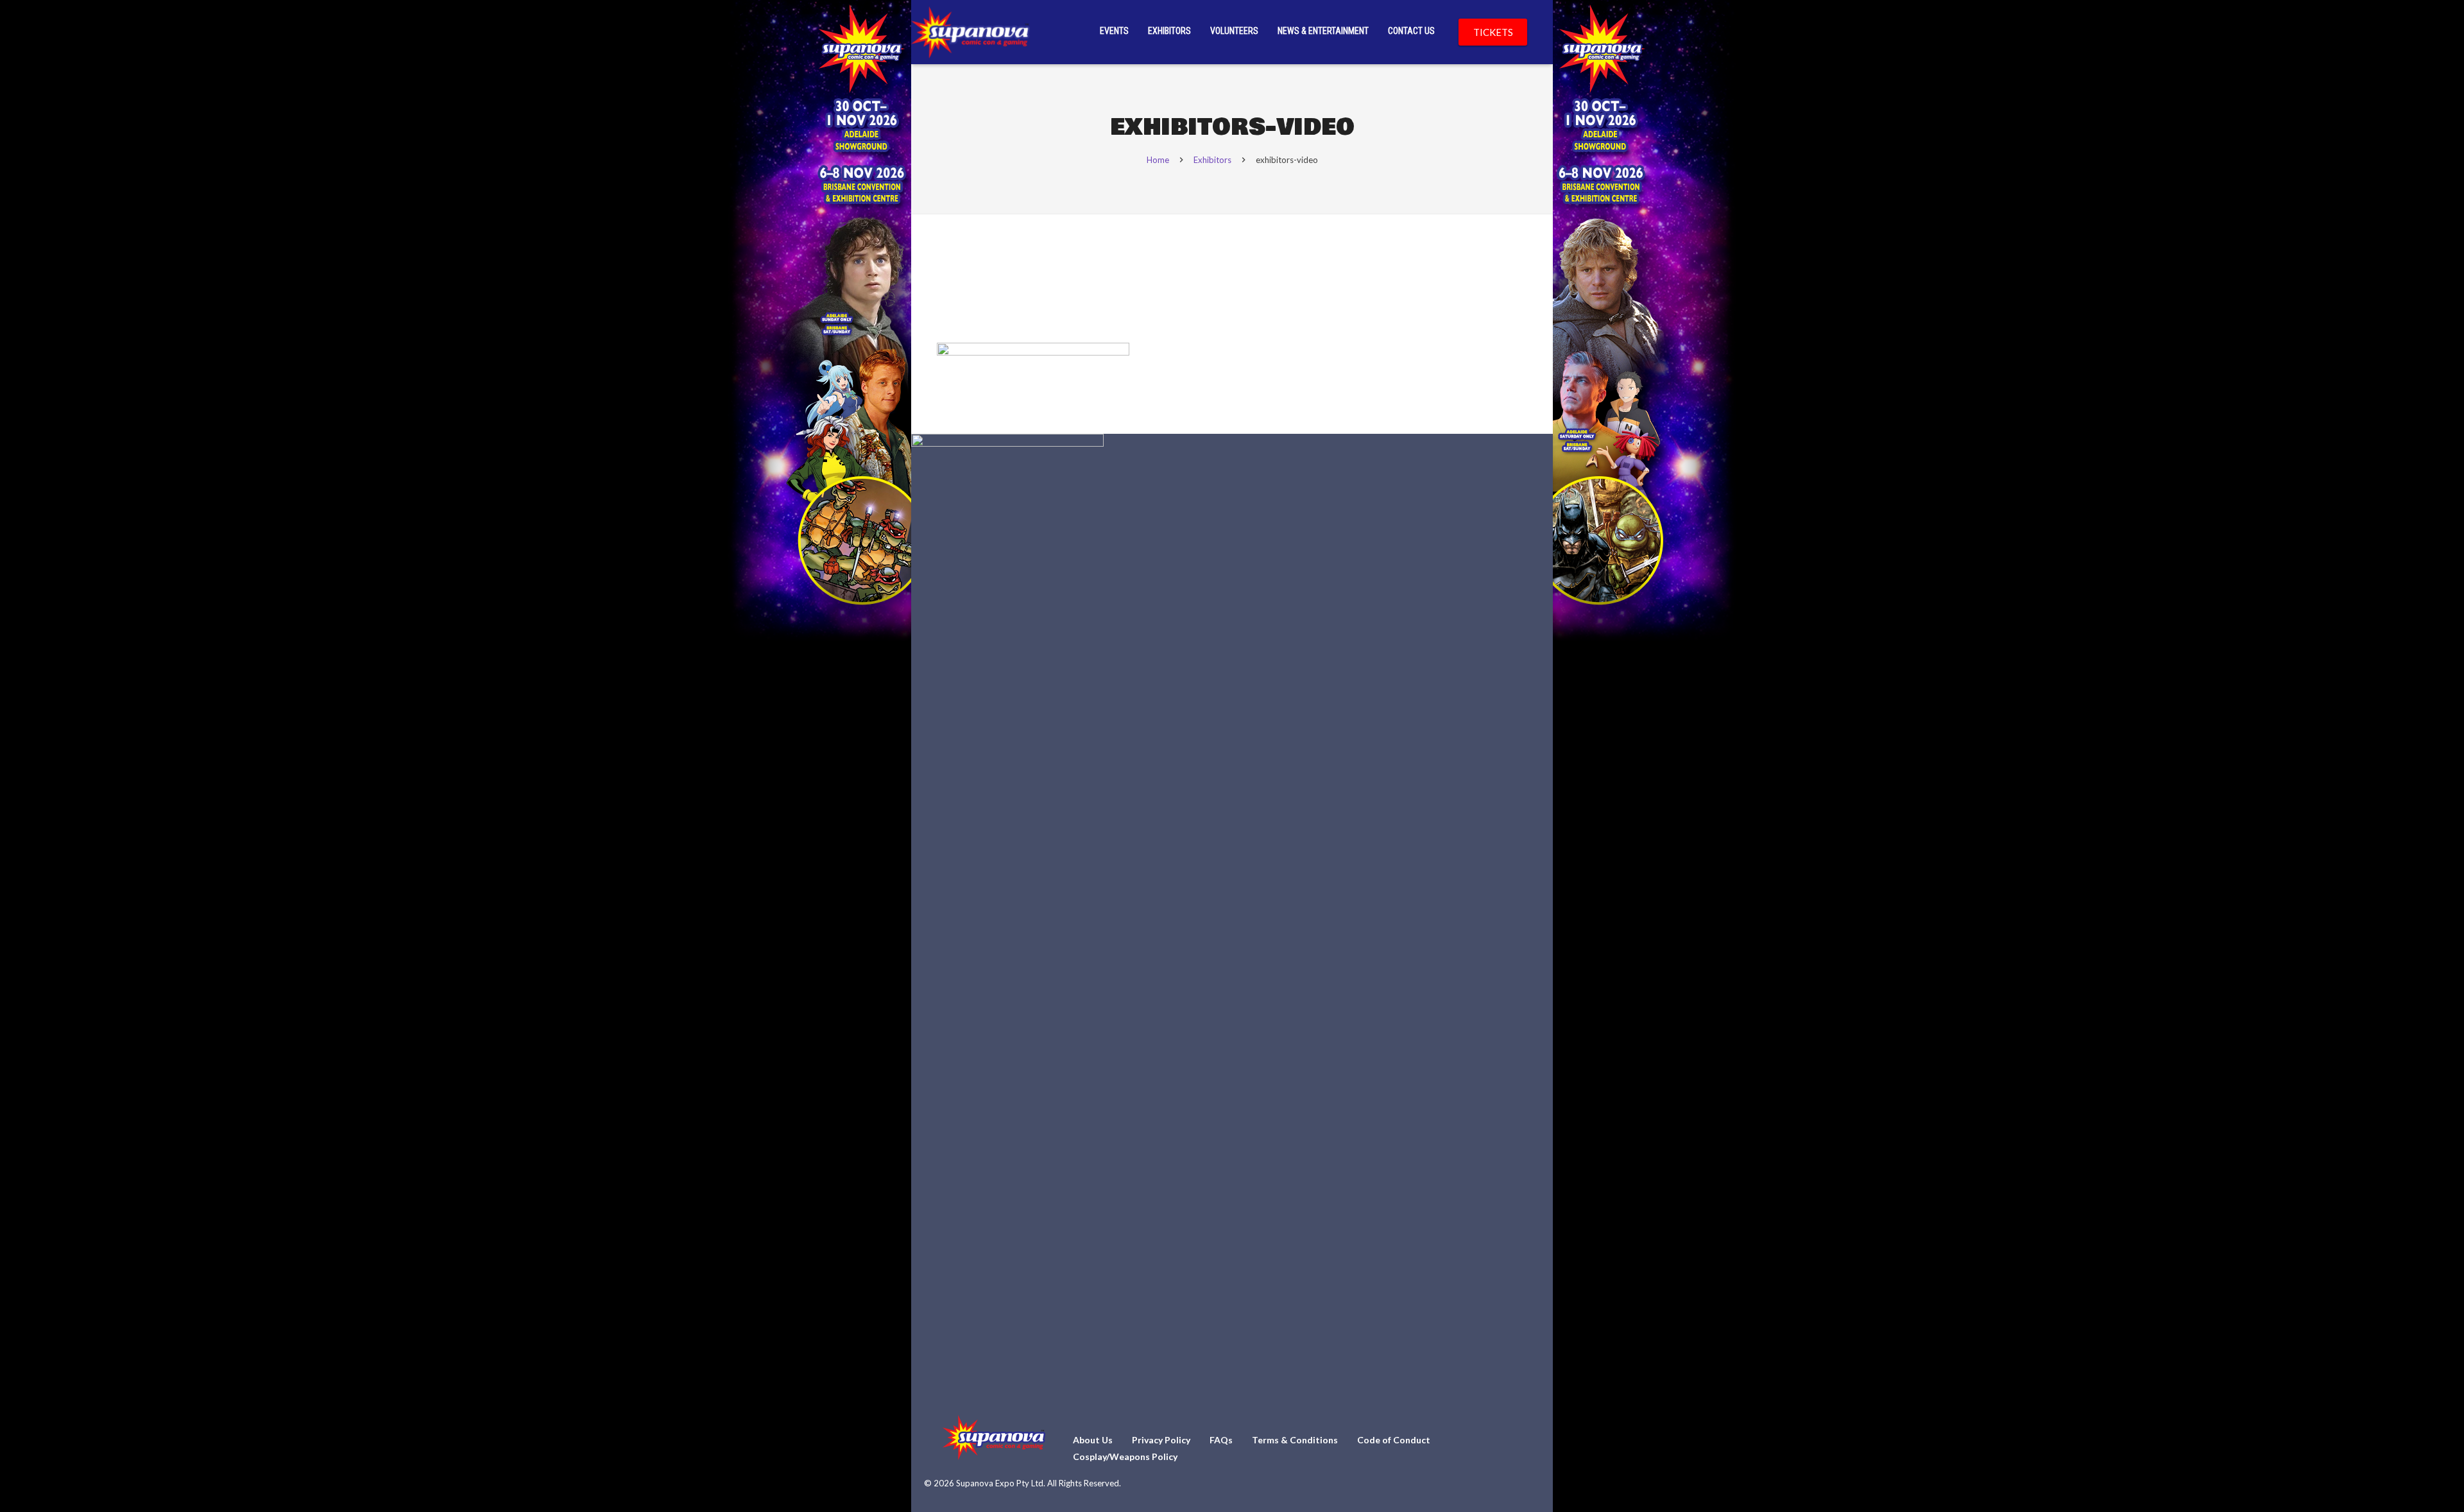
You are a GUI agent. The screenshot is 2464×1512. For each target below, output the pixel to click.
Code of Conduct (1394, 1440)
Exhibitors (1212, 160)
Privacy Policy (1161, 1440)
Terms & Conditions (1295, 1440)
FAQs (1221, 1440)
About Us (1093, 1440)
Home (1158, 160)
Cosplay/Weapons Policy (1125, 1456)
